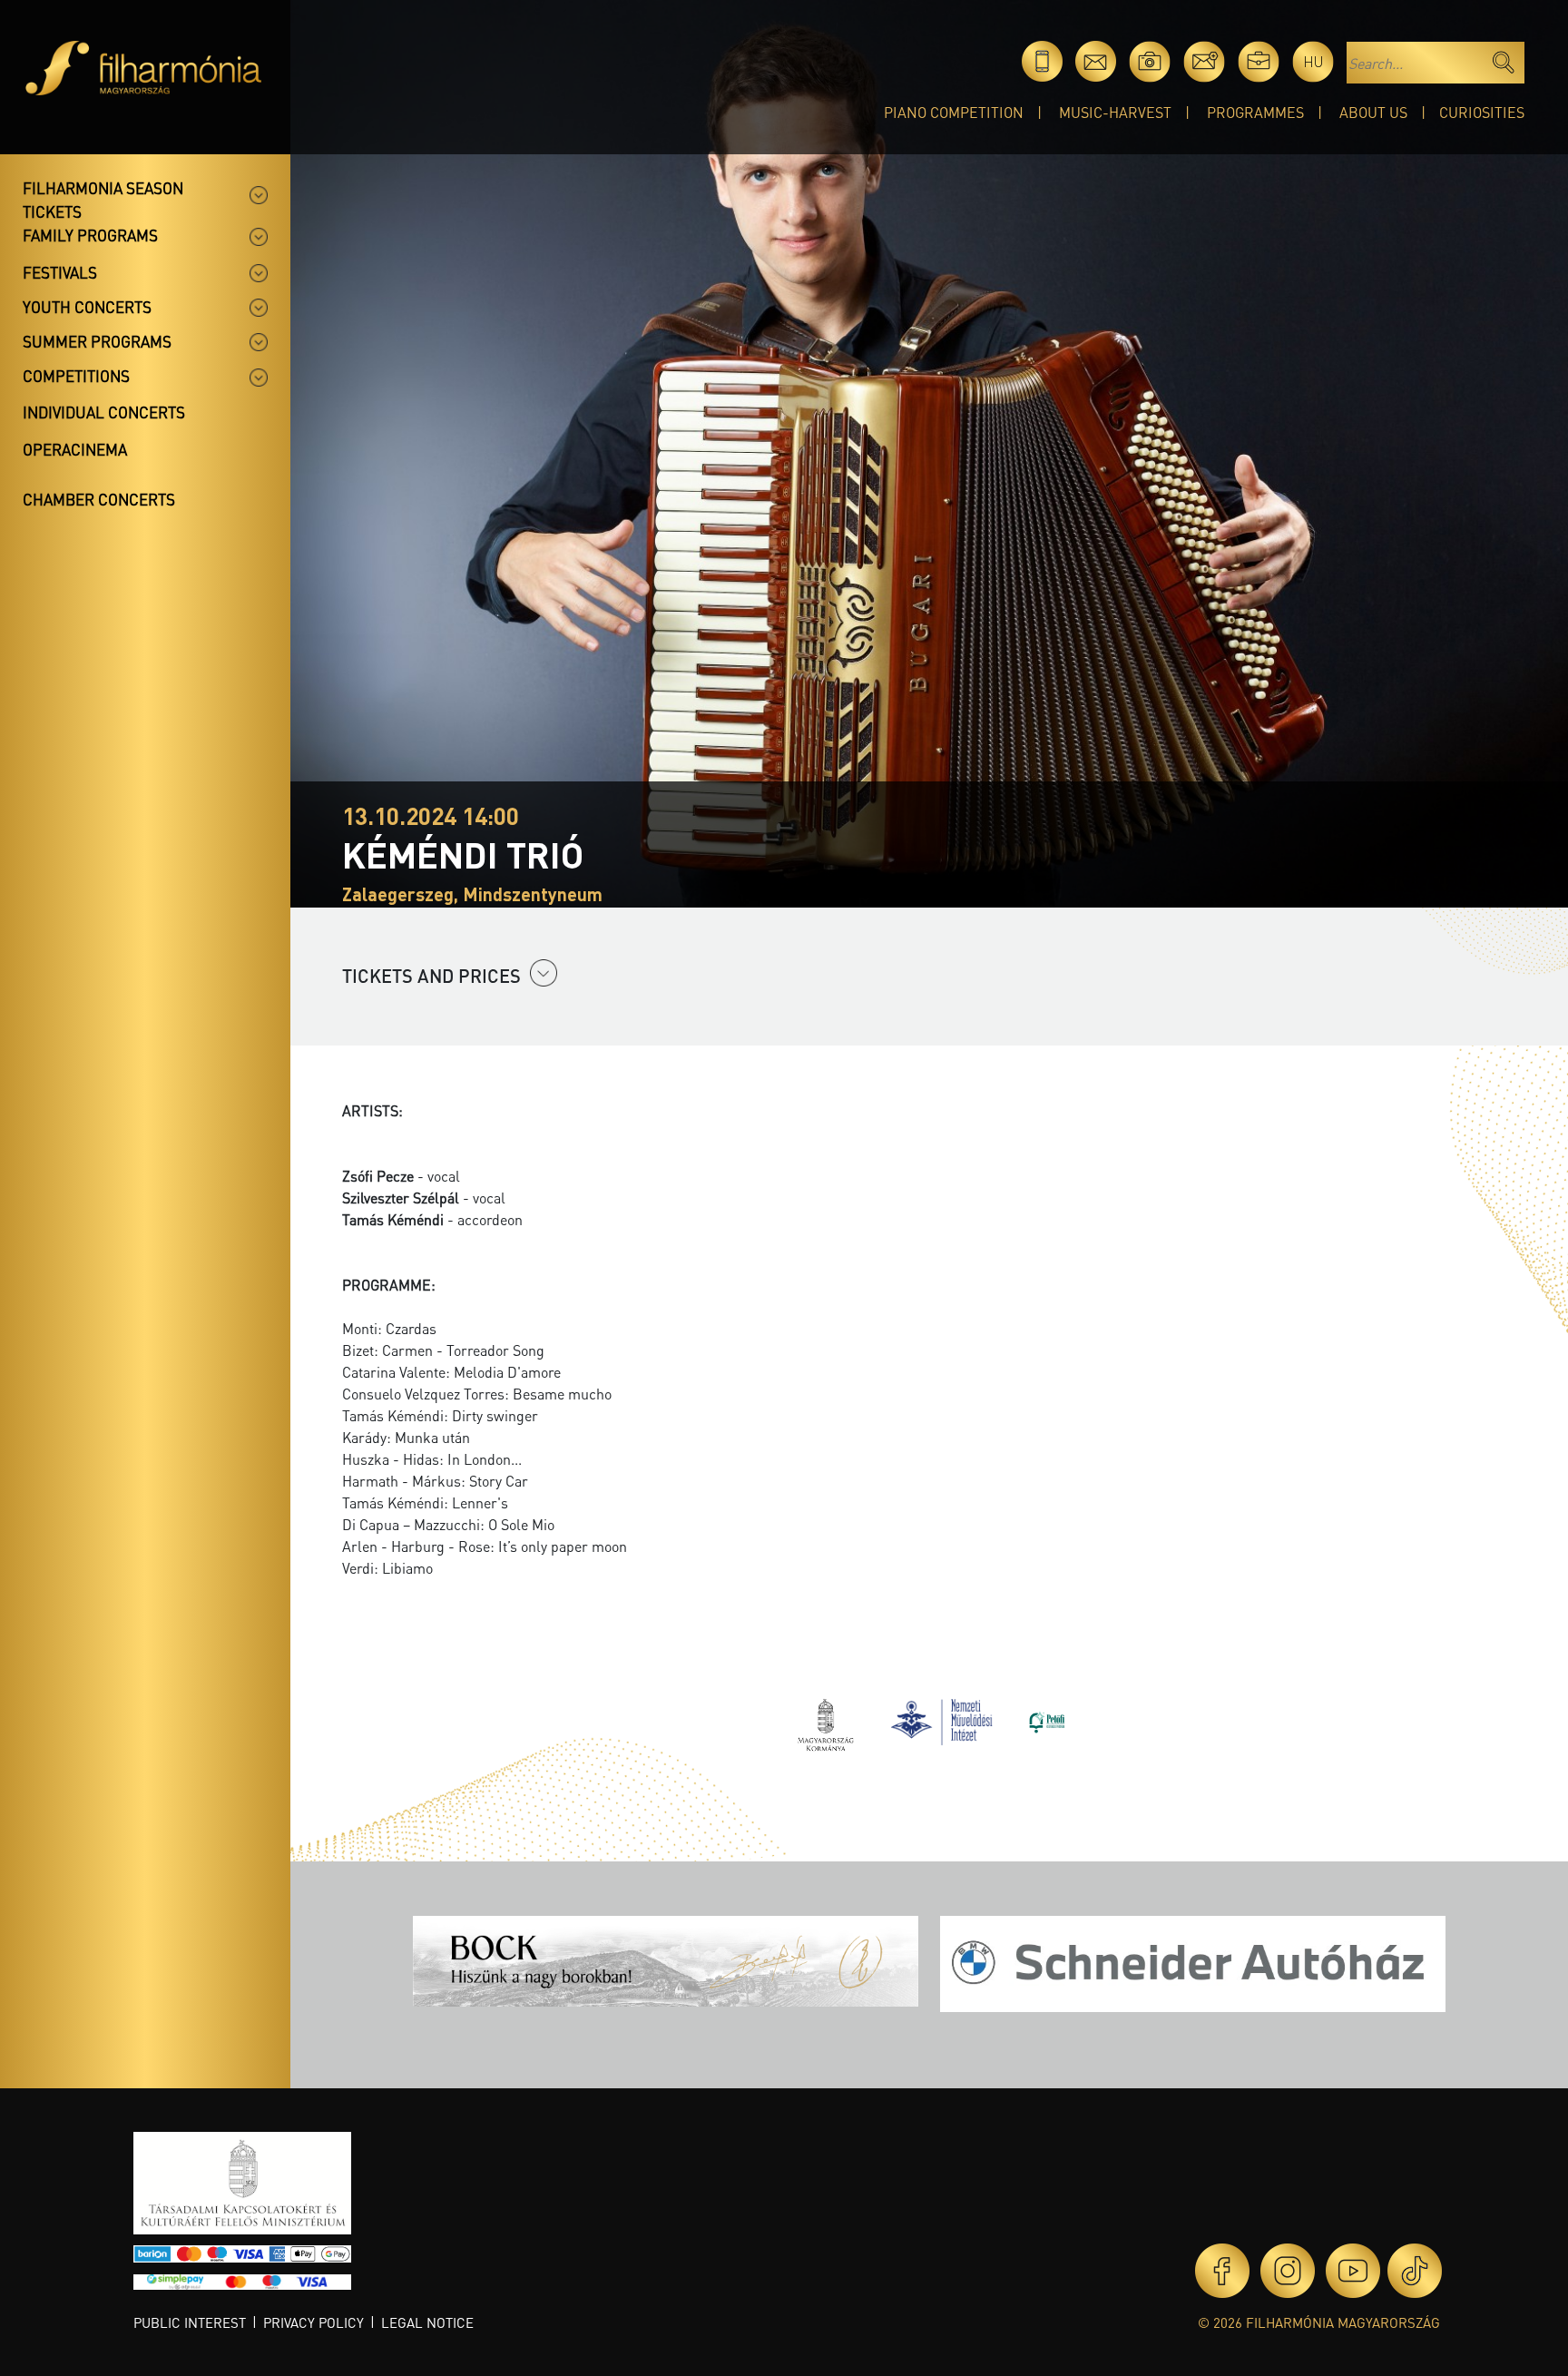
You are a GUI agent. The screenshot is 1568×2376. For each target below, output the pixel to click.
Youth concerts (87, 307)
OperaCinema (75, 449)
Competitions (76, 376)
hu (1313, 61)
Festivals (60, 272)
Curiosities (1482, 112)
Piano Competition (954, 112)
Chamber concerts (99, 499)
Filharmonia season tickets (103, 200)
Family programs (90, 235)
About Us (1373, 112)
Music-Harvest (1115, 112)
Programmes (1255, 112)
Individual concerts (104, 412)
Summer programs (97, 341)
